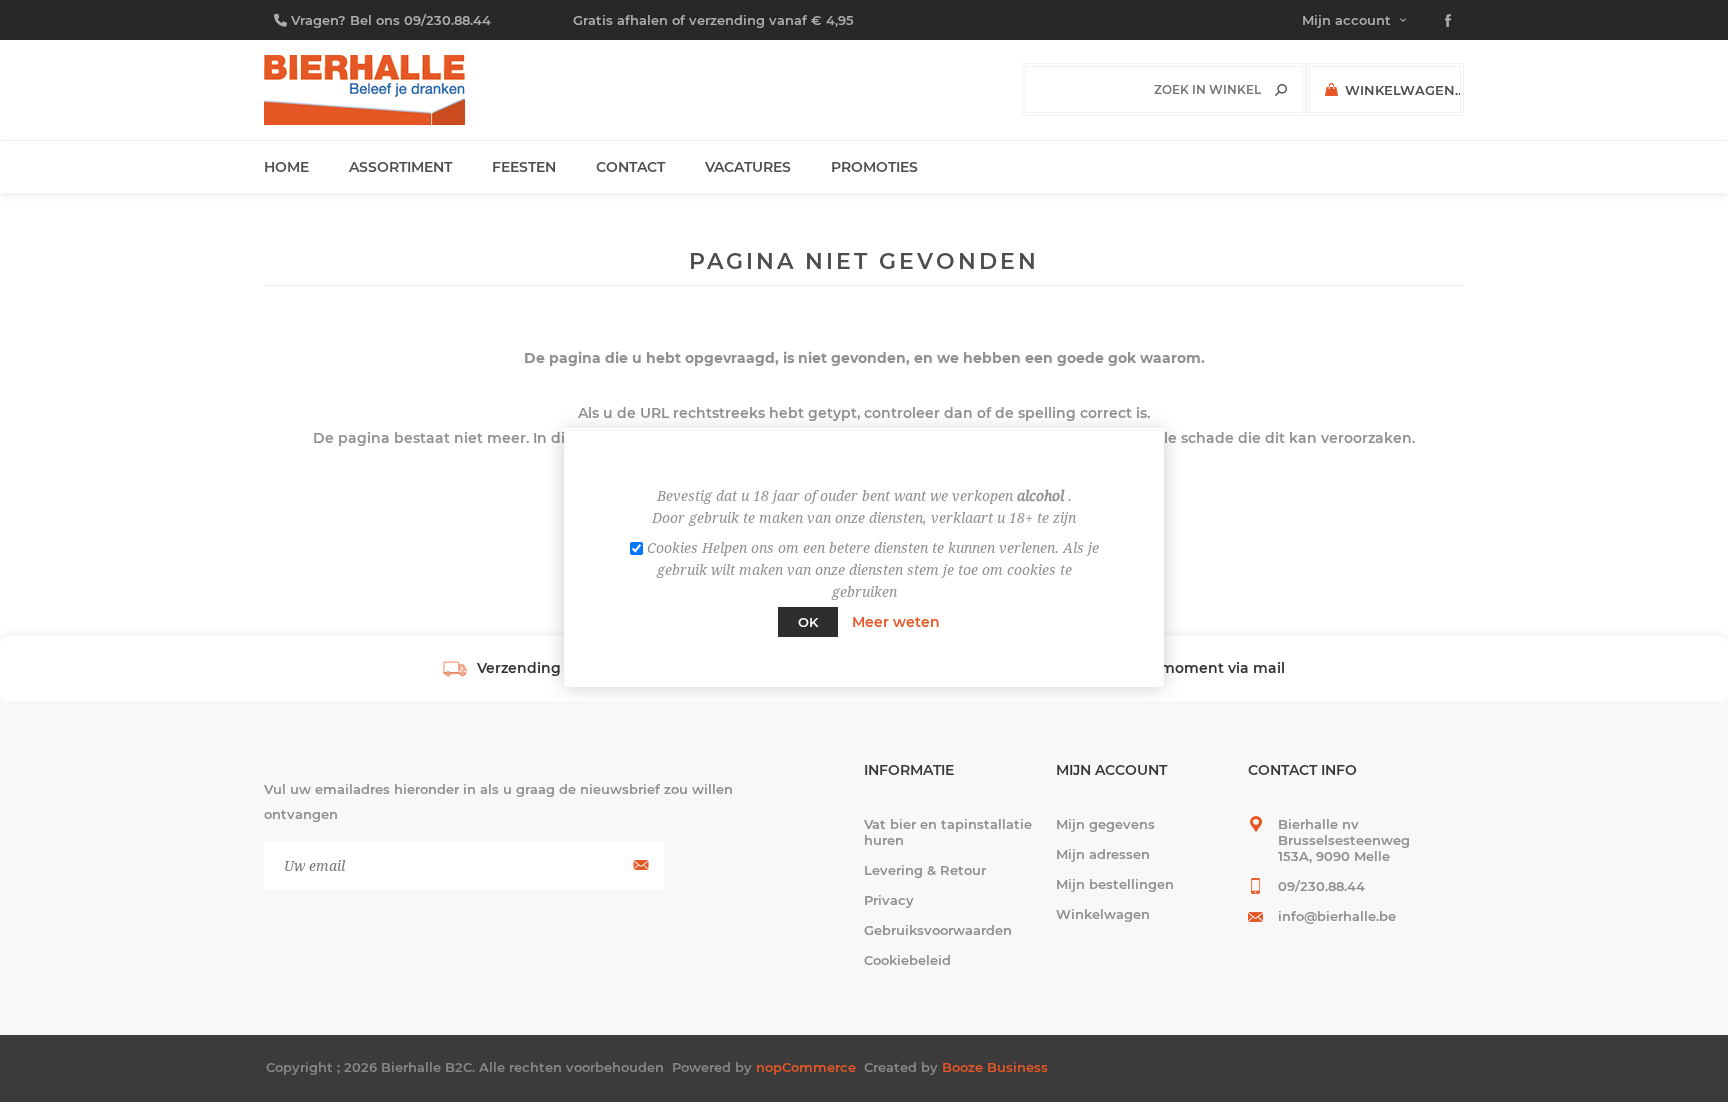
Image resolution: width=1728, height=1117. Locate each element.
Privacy (889, 900)
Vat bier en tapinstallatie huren (948, 832)
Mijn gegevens (1105, 824)
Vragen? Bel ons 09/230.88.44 (391, 20)
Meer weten (896, 622)
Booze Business (995, 1067)
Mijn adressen (1103, 854)
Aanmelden (638, 865)
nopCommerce (806, 1067)
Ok (808, 622)
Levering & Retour (925, 870)
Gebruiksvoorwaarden (938, 930)
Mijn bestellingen (1115, 884)
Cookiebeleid (907, 960)
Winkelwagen (1103, 914)
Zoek (1281, 90)
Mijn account (1346, 20)
